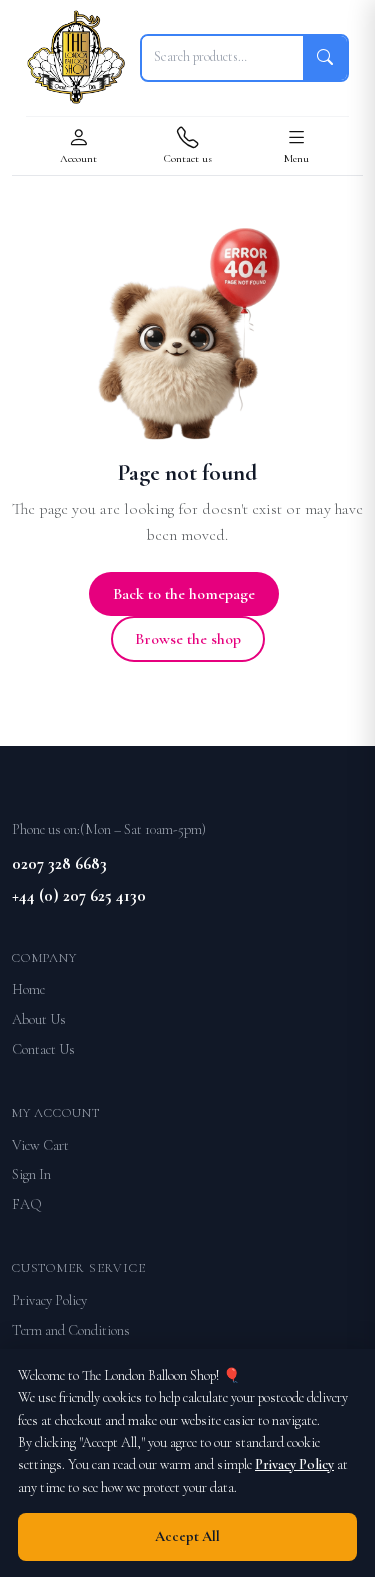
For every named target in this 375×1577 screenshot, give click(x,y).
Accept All (187, 1536)
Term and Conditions (71, 1330)
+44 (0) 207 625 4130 (79, 895)
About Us (39, 1019)
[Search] (325, 58)
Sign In (31, 1174)
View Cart (40, 1145)
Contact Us (43, 1049)
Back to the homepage (184, 594)
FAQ (27, 1204)
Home (28, 989)
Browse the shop (188, 639)
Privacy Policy (49, 1300)
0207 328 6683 (59, 863)
